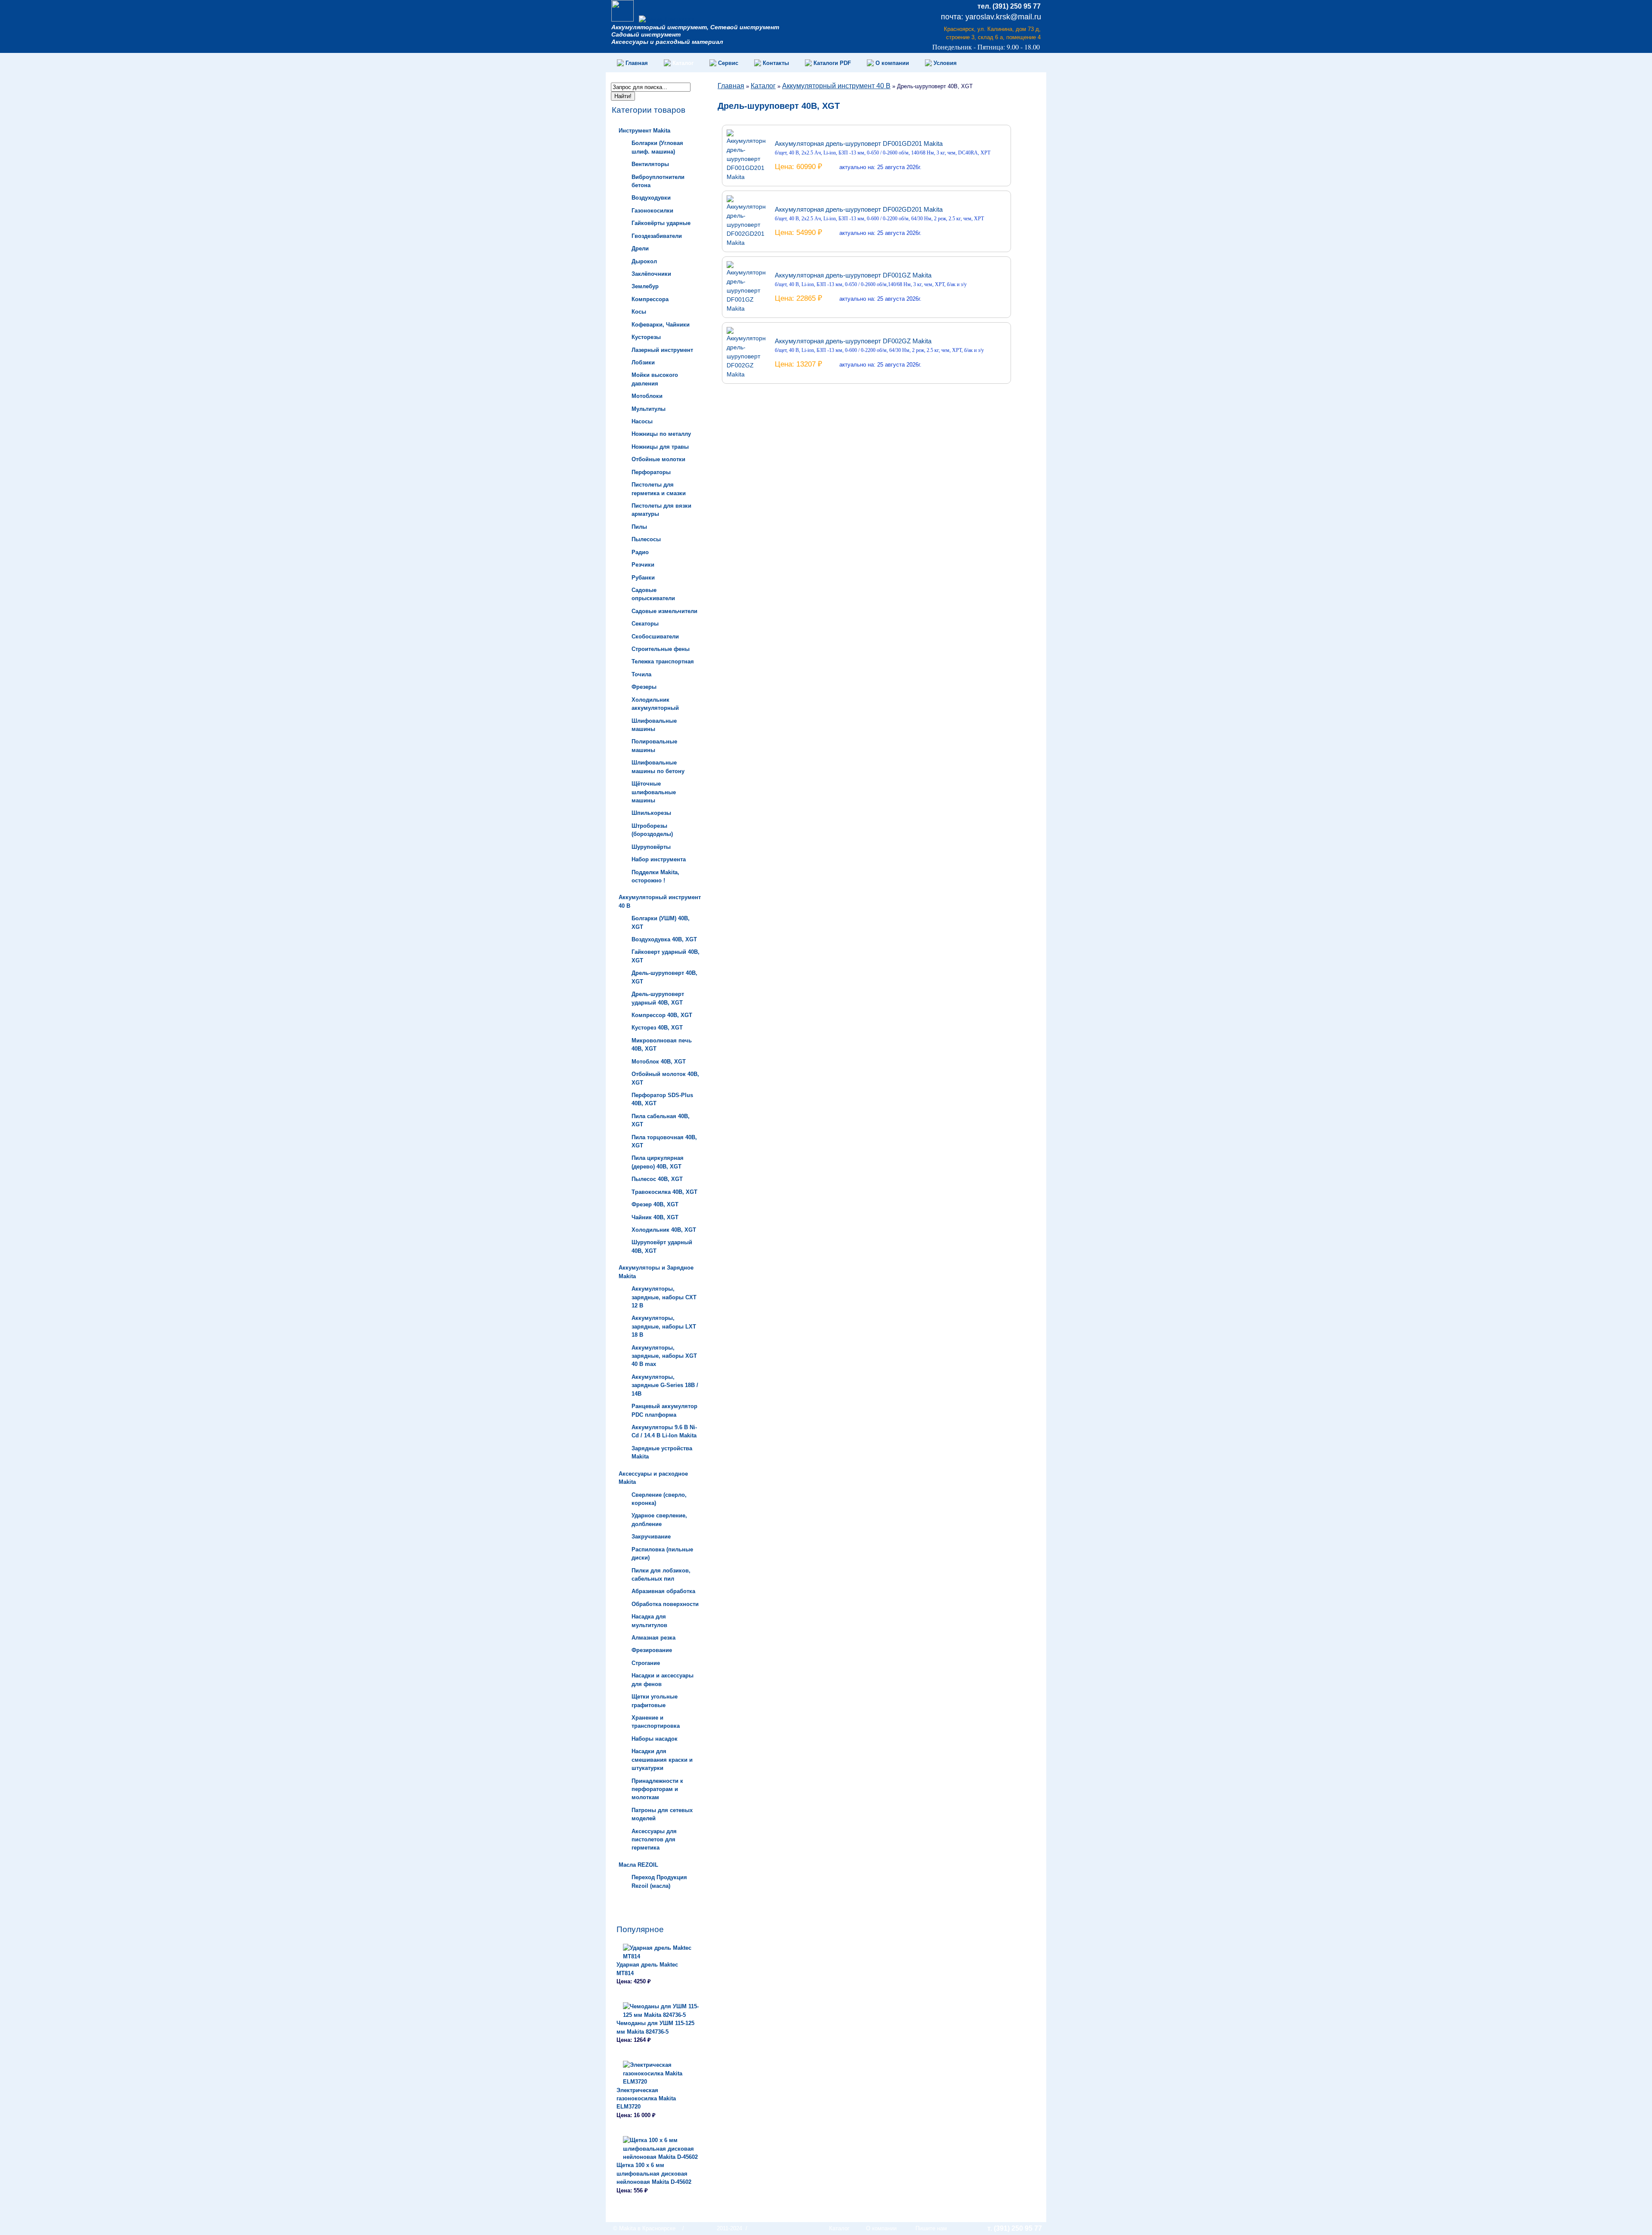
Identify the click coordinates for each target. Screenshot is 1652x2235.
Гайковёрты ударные (661, 223)
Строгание (646, 1663)
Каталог (763, 86)
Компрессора (650, 299)
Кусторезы (646, 337)
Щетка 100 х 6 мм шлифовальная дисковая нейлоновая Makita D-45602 (654, 2173)
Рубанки (643, 578)
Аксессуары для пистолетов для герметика (654, 1840)
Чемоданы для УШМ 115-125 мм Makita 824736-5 (655, 2027)
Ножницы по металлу (661, 434)
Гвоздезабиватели (657, 236)
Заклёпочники (651, 274)
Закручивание (651, 1537)
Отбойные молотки (658, 459)
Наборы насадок (655, 1739)
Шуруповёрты (651, 847)
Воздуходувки (651, 198)
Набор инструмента (659, 859)
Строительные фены (661, 649)
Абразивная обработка (663, 1591)
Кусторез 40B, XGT (657, 1028)
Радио (640, 552)
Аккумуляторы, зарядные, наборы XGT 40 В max (664, 1356)
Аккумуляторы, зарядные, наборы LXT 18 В (664, 1326)
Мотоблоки (647, 396)
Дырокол (644, 261)
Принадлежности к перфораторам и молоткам (657, 1789)
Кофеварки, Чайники (661, 325)
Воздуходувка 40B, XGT (664, 939)
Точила (641, 674)
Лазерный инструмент (662, 350)
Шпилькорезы (651, 813)
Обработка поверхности (665, 1604)
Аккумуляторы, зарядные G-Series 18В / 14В (665, 1385)
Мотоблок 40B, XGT (659, 1062)
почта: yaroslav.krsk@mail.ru (991, 17)
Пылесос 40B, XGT (657, 1179)
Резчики (643, 565)
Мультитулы (649, 409)
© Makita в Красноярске (644, 2228)
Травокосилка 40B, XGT (664, 1192)
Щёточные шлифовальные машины (654, 792)
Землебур (645, 286)
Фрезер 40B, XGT (655, 1204)
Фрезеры (644, 687)
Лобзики (643, 362)
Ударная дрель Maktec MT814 (647, 1969)
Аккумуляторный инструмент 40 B (836, 86)
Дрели (640, 248)
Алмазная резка (653, 1638)
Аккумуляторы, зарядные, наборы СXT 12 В (664, 1297)
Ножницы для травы (660, 447)
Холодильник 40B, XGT (664, 1230)
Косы (639, 312)
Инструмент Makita (644, 131)
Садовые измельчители (664, 611)
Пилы (639, 527)
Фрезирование (652, 1650)
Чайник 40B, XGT (655, 1217)
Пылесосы (646, 539)
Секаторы (645, 624)
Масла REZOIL (638, 1865)
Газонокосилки (652, 211)
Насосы (642, 421)
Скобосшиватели (655, 637)
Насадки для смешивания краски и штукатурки (662, 1760)
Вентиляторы (650, 164)
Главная (731, 86)
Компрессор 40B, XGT (662, 1015)
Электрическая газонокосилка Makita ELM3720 (646, 2099)
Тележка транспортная (663, 661)
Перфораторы (651, 472)
